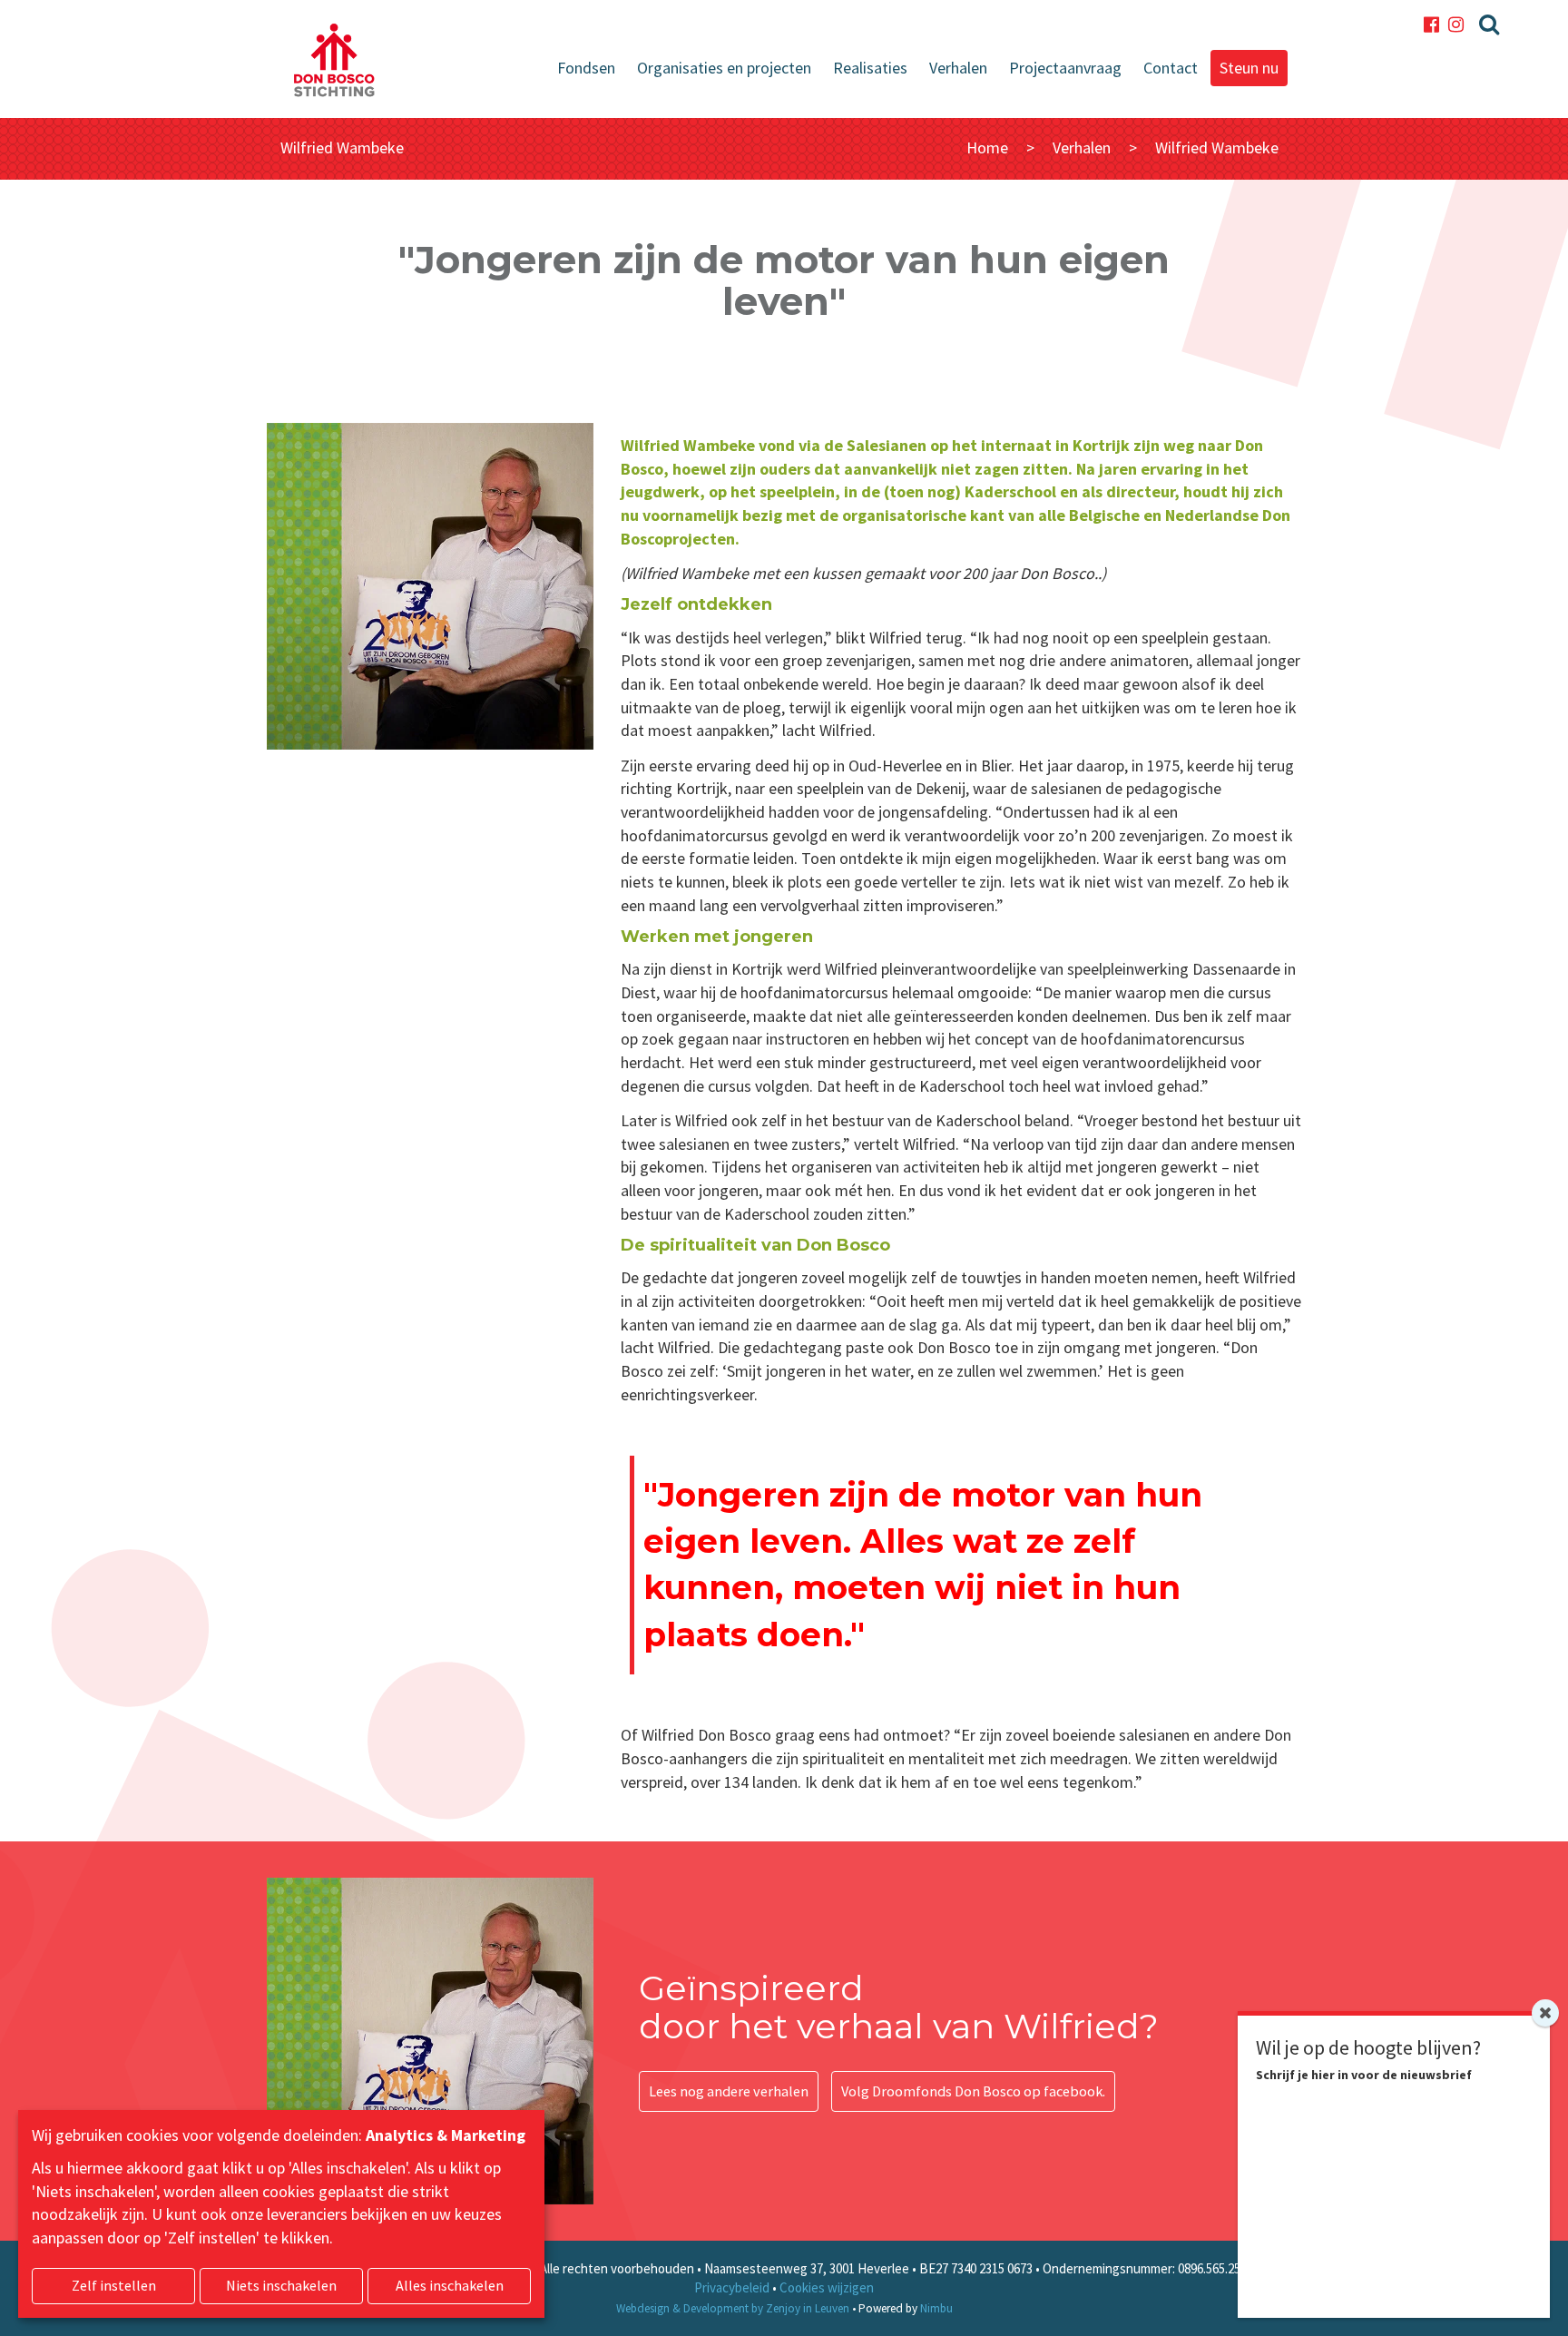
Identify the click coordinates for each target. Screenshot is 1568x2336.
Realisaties (870, 68)
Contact (1171, 68)
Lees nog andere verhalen (729, 2091)
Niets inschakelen (281, 2285)
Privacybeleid (732, 2287)
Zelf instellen (114, 2285)
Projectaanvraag (1065, 68)
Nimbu (936, 2308)
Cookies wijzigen (827, 2287)
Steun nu (1249, 68)
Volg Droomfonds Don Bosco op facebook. (973, 2091)
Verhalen (958, 68)
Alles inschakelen (450, 2285)
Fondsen (586, 68)
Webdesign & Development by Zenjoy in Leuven (733, 2308)
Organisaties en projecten (724, 68)
